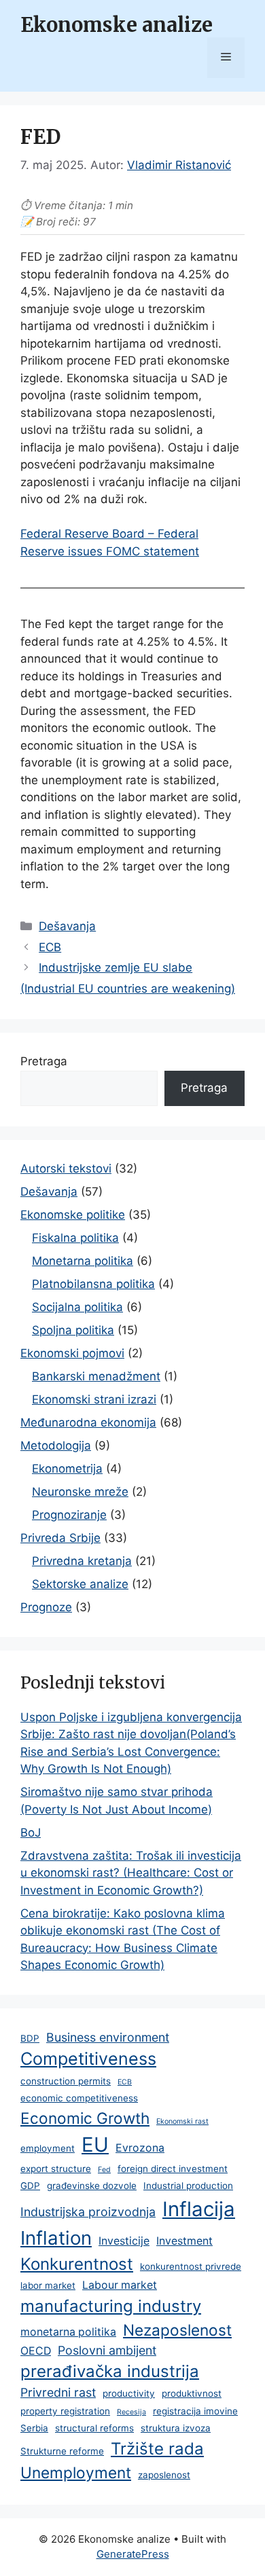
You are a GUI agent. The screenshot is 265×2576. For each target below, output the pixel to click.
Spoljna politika (73, 1330)
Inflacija (199, 2209)
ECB (50, 947)
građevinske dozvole (92, 2186)
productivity (129, 2393)
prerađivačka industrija (110, 2371)
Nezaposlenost (177, 2330)
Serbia (34, 2428)
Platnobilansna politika (93, 1284)
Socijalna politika (77, 1307)
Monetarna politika (83, 1261)
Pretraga (44, 1061)
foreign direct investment (173, 2169)
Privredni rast (58, 2392)
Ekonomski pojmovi (72, 1353)
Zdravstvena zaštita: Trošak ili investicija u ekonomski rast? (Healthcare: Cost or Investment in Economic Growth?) (131, 1873)
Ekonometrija (67, 1469)
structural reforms (94, 2428)
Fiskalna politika (75, 1238)
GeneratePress (133, 2554)
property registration (65, 2411)
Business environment (108, 2037)
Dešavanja (67, 926)
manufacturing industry (111, 2306)
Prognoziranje (69, 1515)
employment (48, 2148)
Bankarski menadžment (96, 1376)
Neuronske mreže (80, 1492)
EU (95, 2145)
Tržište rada (157, 2449)
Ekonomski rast (182, 2121)
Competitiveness (88, 2059)
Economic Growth (85, 2118)
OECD (36, 2351)
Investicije (124, 2241)
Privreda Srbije (60, 1538)
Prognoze (46, 1607)
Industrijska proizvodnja (88, 2212)
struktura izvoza (176, 2428)
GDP (30, 2186)
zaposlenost (164, 2475)
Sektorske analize (80, 1584)
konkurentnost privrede (191, 2266)
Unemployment (76, 2472)
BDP (30, 2038)
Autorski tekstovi (66, 1169)
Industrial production (188, 2186)
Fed (104, 2170)
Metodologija (56, 1446)
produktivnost (192, 2393)
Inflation (56, 2238)
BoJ (31, 1833)
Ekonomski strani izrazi (94, 1399)
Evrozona (140, 2148)
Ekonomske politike (73, 1215)
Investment (184, 2241)
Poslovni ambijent (107, 2350)
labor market (48, 2285)
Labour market (120, 2285)
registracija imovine (195, 2411)
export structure (56, 2169)
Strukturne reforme (62, 2451)
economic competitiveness (79, 2098)
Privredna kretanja (82, 1561)
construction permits (66, 2081)
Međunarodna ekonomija (88, 1422)
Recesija (131, 2412)
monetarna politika (68, 2332)
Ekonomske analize (117, 25)
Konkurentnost (77, 2264)
